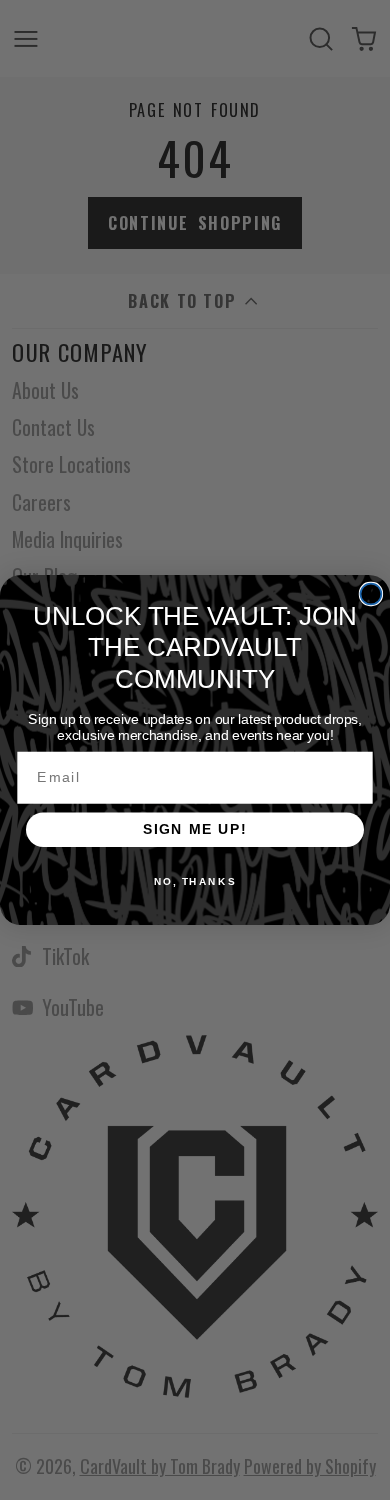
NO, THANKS (195, 882)
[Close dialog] (371, 594)
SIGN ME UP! (195, 829)
